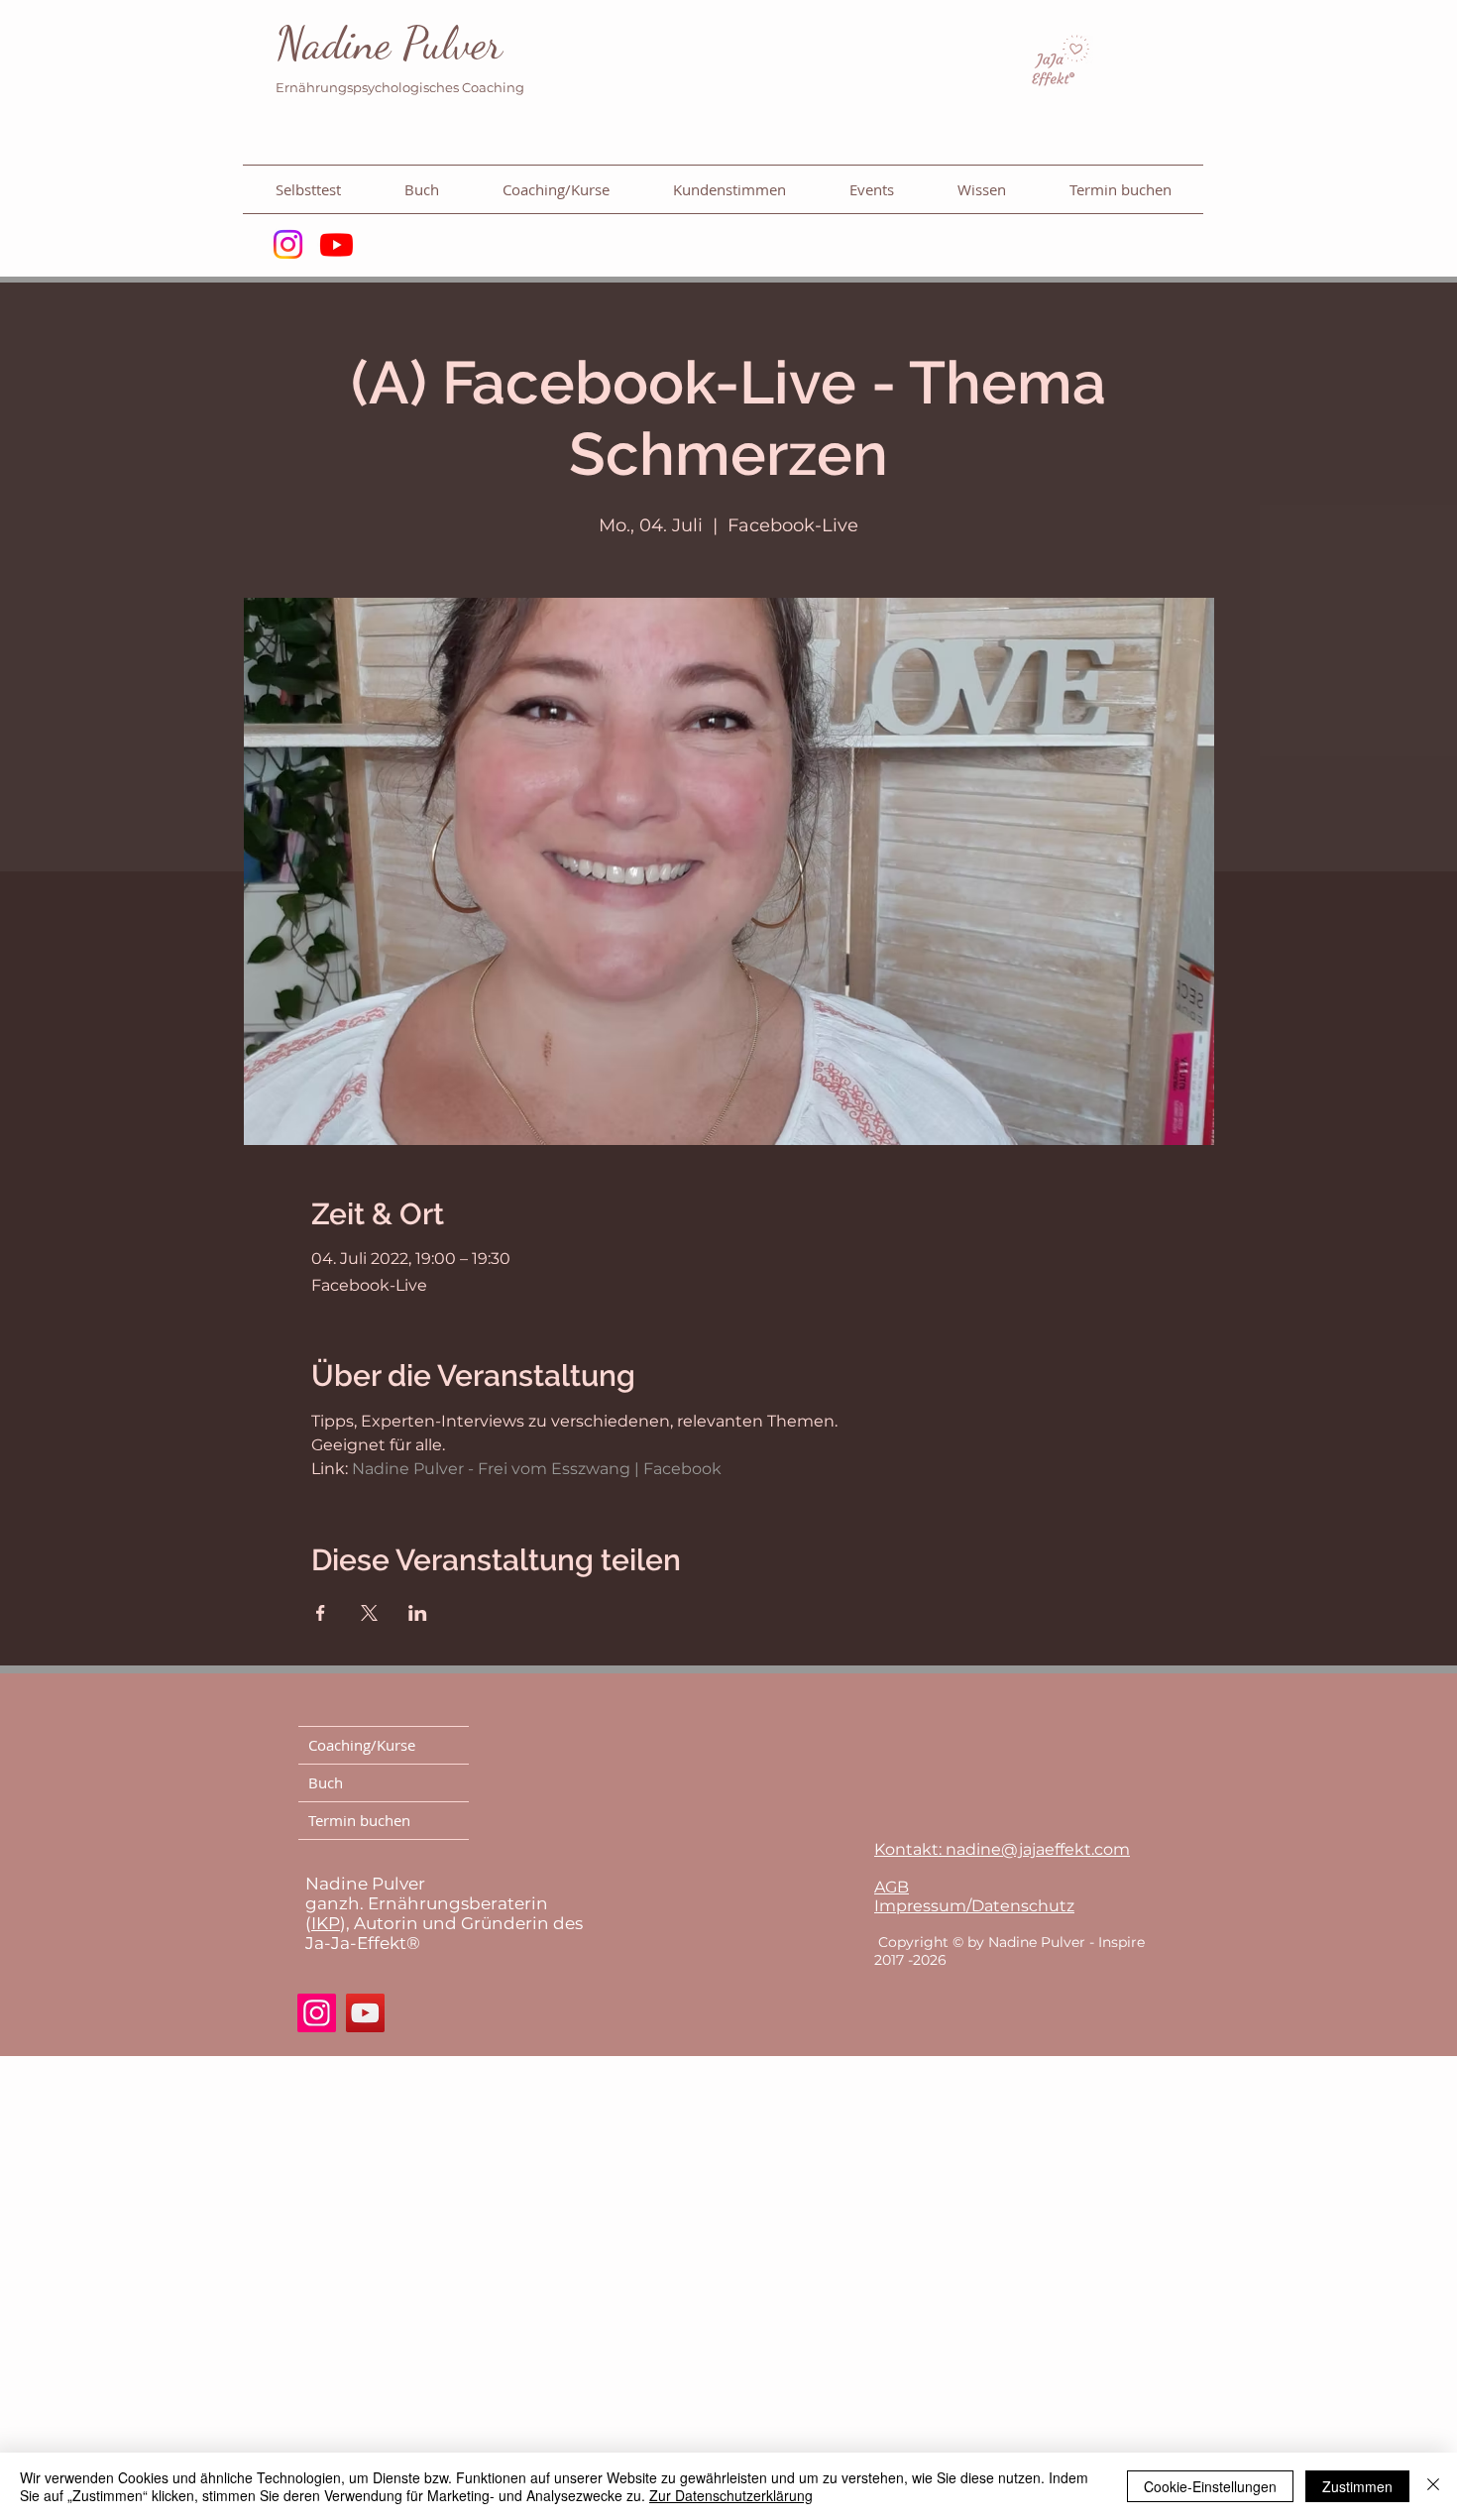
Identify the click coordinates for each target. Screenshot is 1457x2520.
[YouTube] (365, 2013)
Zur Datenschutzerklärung (731, 2495)
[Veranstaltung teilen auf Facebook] (321, 1613)
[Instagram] (288, 244)
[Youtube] (336, 244)
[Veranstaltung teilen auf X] (369, 1613)
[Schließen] (1433, 2486)
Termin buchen (359, 1820)
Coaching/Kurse (362, 1745)
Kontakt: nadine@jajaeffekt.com (1002, 1849)
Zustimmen (1357, 2486)
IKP (326, 1923)
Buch (326, 1782)
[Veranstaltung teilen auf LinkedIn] (418, 1613)
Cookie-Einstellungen (1210, 2486)
